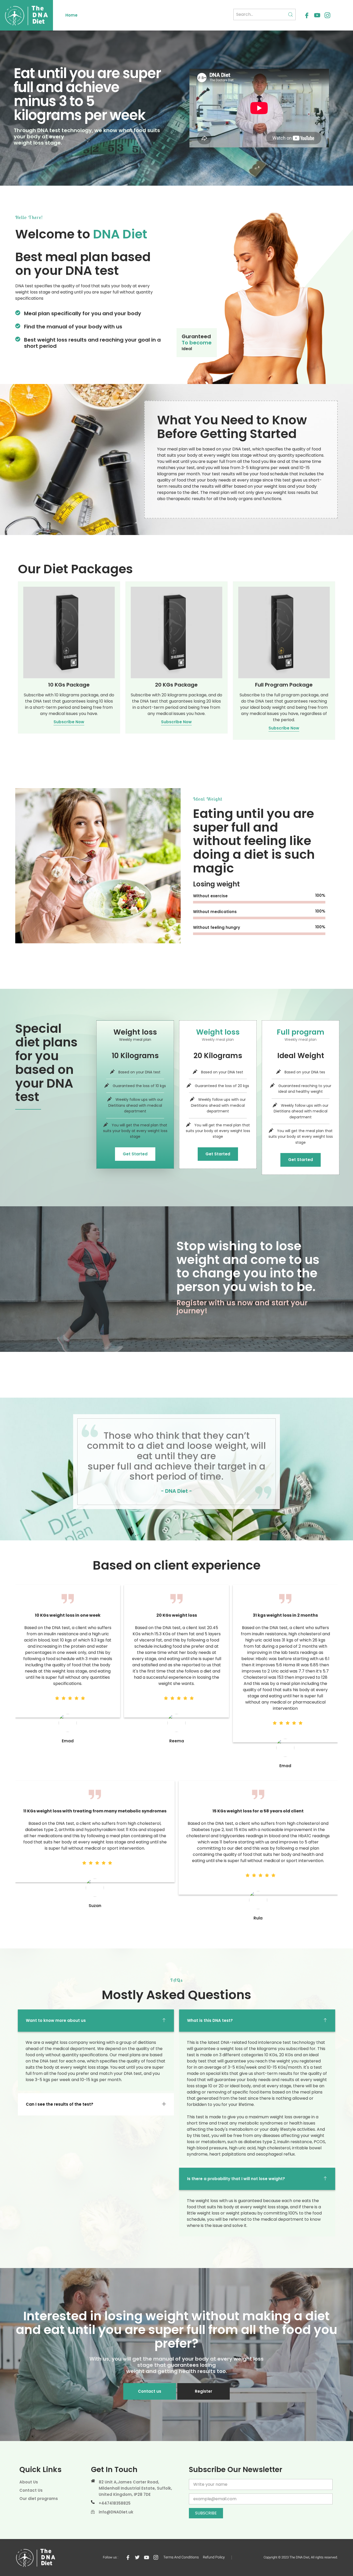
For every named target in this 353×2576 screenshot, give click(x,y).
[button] (96, 2021)
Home (71, 15)
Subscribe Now (69, 722)
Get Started (135, 1154)
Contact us (150, 2391)
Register (204, 2391)
